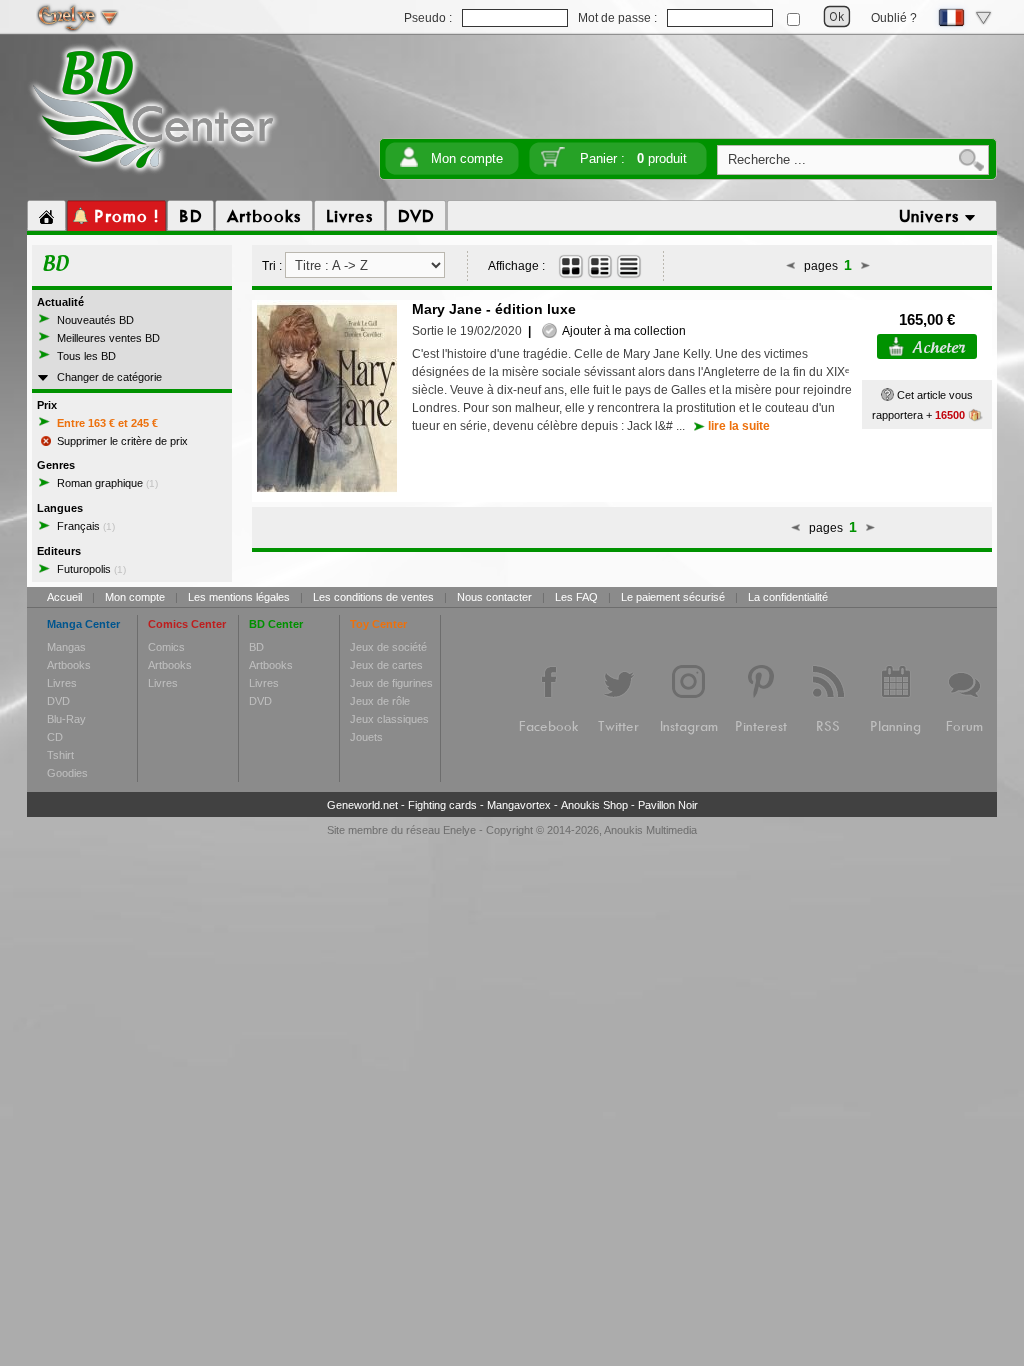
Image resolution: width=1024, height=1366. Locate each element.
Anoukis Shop (594, 805)
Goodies (67, 773)
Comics (166, 647)
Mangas (66, 647)
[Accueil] (46, 216)
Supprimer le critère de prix (122, 441)
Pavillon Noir (668, 805)
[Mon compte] (409, 163)
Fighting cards (442, 805)
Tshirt (60, 755)
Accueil (64, 597)
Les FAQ (576, 597)
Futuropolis (91, 569)
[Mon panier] (553, 163)
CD (55, 737)
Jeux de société (388, 647)
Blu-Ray (66, 719)
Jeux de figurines (391, 683)
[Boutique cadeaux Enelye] (887, 395)
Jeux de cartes (386, 665)
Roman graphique (107, 483)
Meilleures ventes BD (108, 338)
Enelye (459, 830)
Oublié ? (894, 18)
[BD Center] (153, 173)
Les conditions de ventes (373, 597)
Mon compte (467, 158)
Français (86, 526)
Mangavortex (519, 805)
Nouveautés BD (95, 320)
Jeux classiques (389, 719)
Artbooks (69, 665)
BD (256, 647)
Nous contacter (494, 597)
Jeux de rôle (380, 701)
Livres (62, 683)
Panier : (633, 158)
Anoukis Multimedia (650, 830)
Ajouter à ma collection (621, 331)
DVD (58, 701)
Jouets (366, 737)
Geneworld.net (362, 805)
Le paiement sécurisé (673, 597)
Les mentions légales (239, 597)
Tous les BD (86, 356)
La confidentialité (788, 597)
